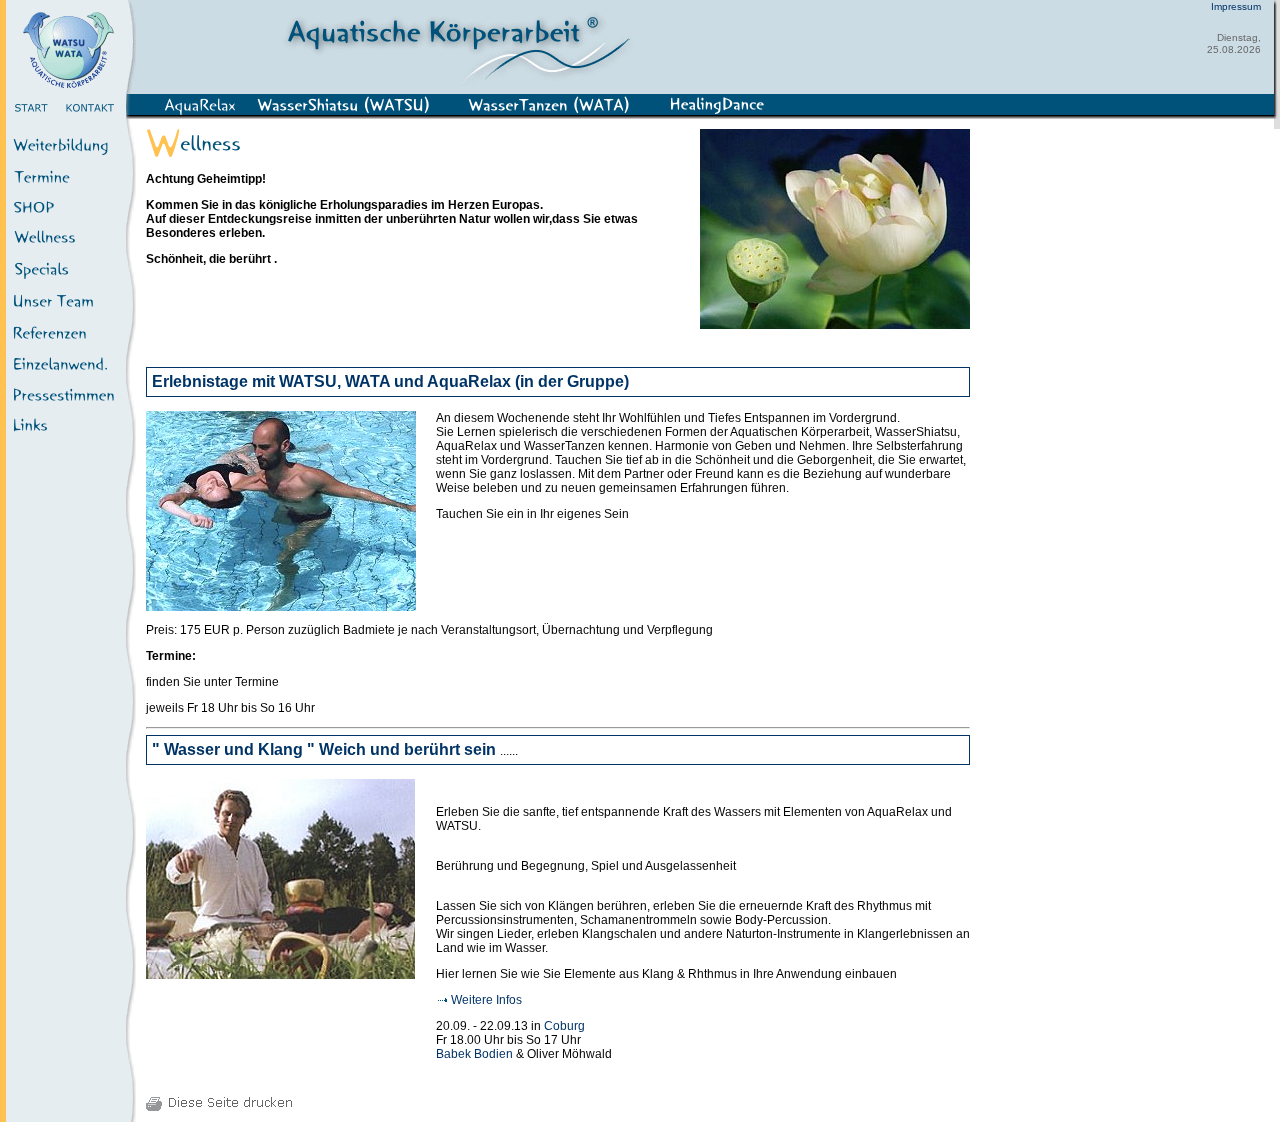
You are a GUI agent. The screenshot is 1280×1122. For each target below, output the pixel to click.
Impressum (1236, 6)
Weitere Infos (486, 1000)
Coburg (564, 1026)
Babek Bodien (476, 1054)
